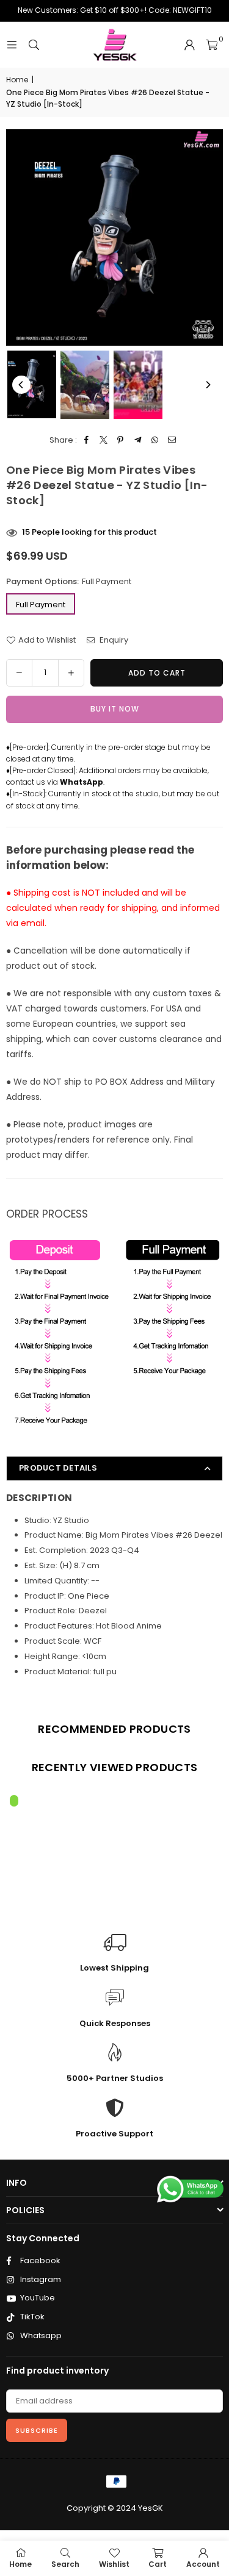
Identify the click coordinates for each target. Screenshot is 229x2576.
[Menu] (12, 45)
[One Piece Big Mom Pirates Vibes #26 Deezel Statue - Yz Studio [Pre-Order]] (32, 384)
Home (17, 80)
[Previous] (21, 385)
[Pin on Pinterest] (121, 441)
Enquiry (113, 640)
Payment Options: (69, 581)
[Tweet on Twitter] (104, 441)
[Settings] (189, 45)
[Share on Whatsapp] (155, 441)
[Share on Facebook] (86, 441)
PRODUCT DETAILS (58, 1468)
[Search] (34, 45)
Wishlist (114, 2564)
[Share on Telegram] (138, 441)
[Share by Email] (172, 441)
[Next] (208, 385)
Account (203, 2564)
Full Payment (41, 605)
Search (65, 2564)
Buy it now (115, 709)
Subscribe (37, 2430)
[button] (212, 45)
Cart (158, 2564)
